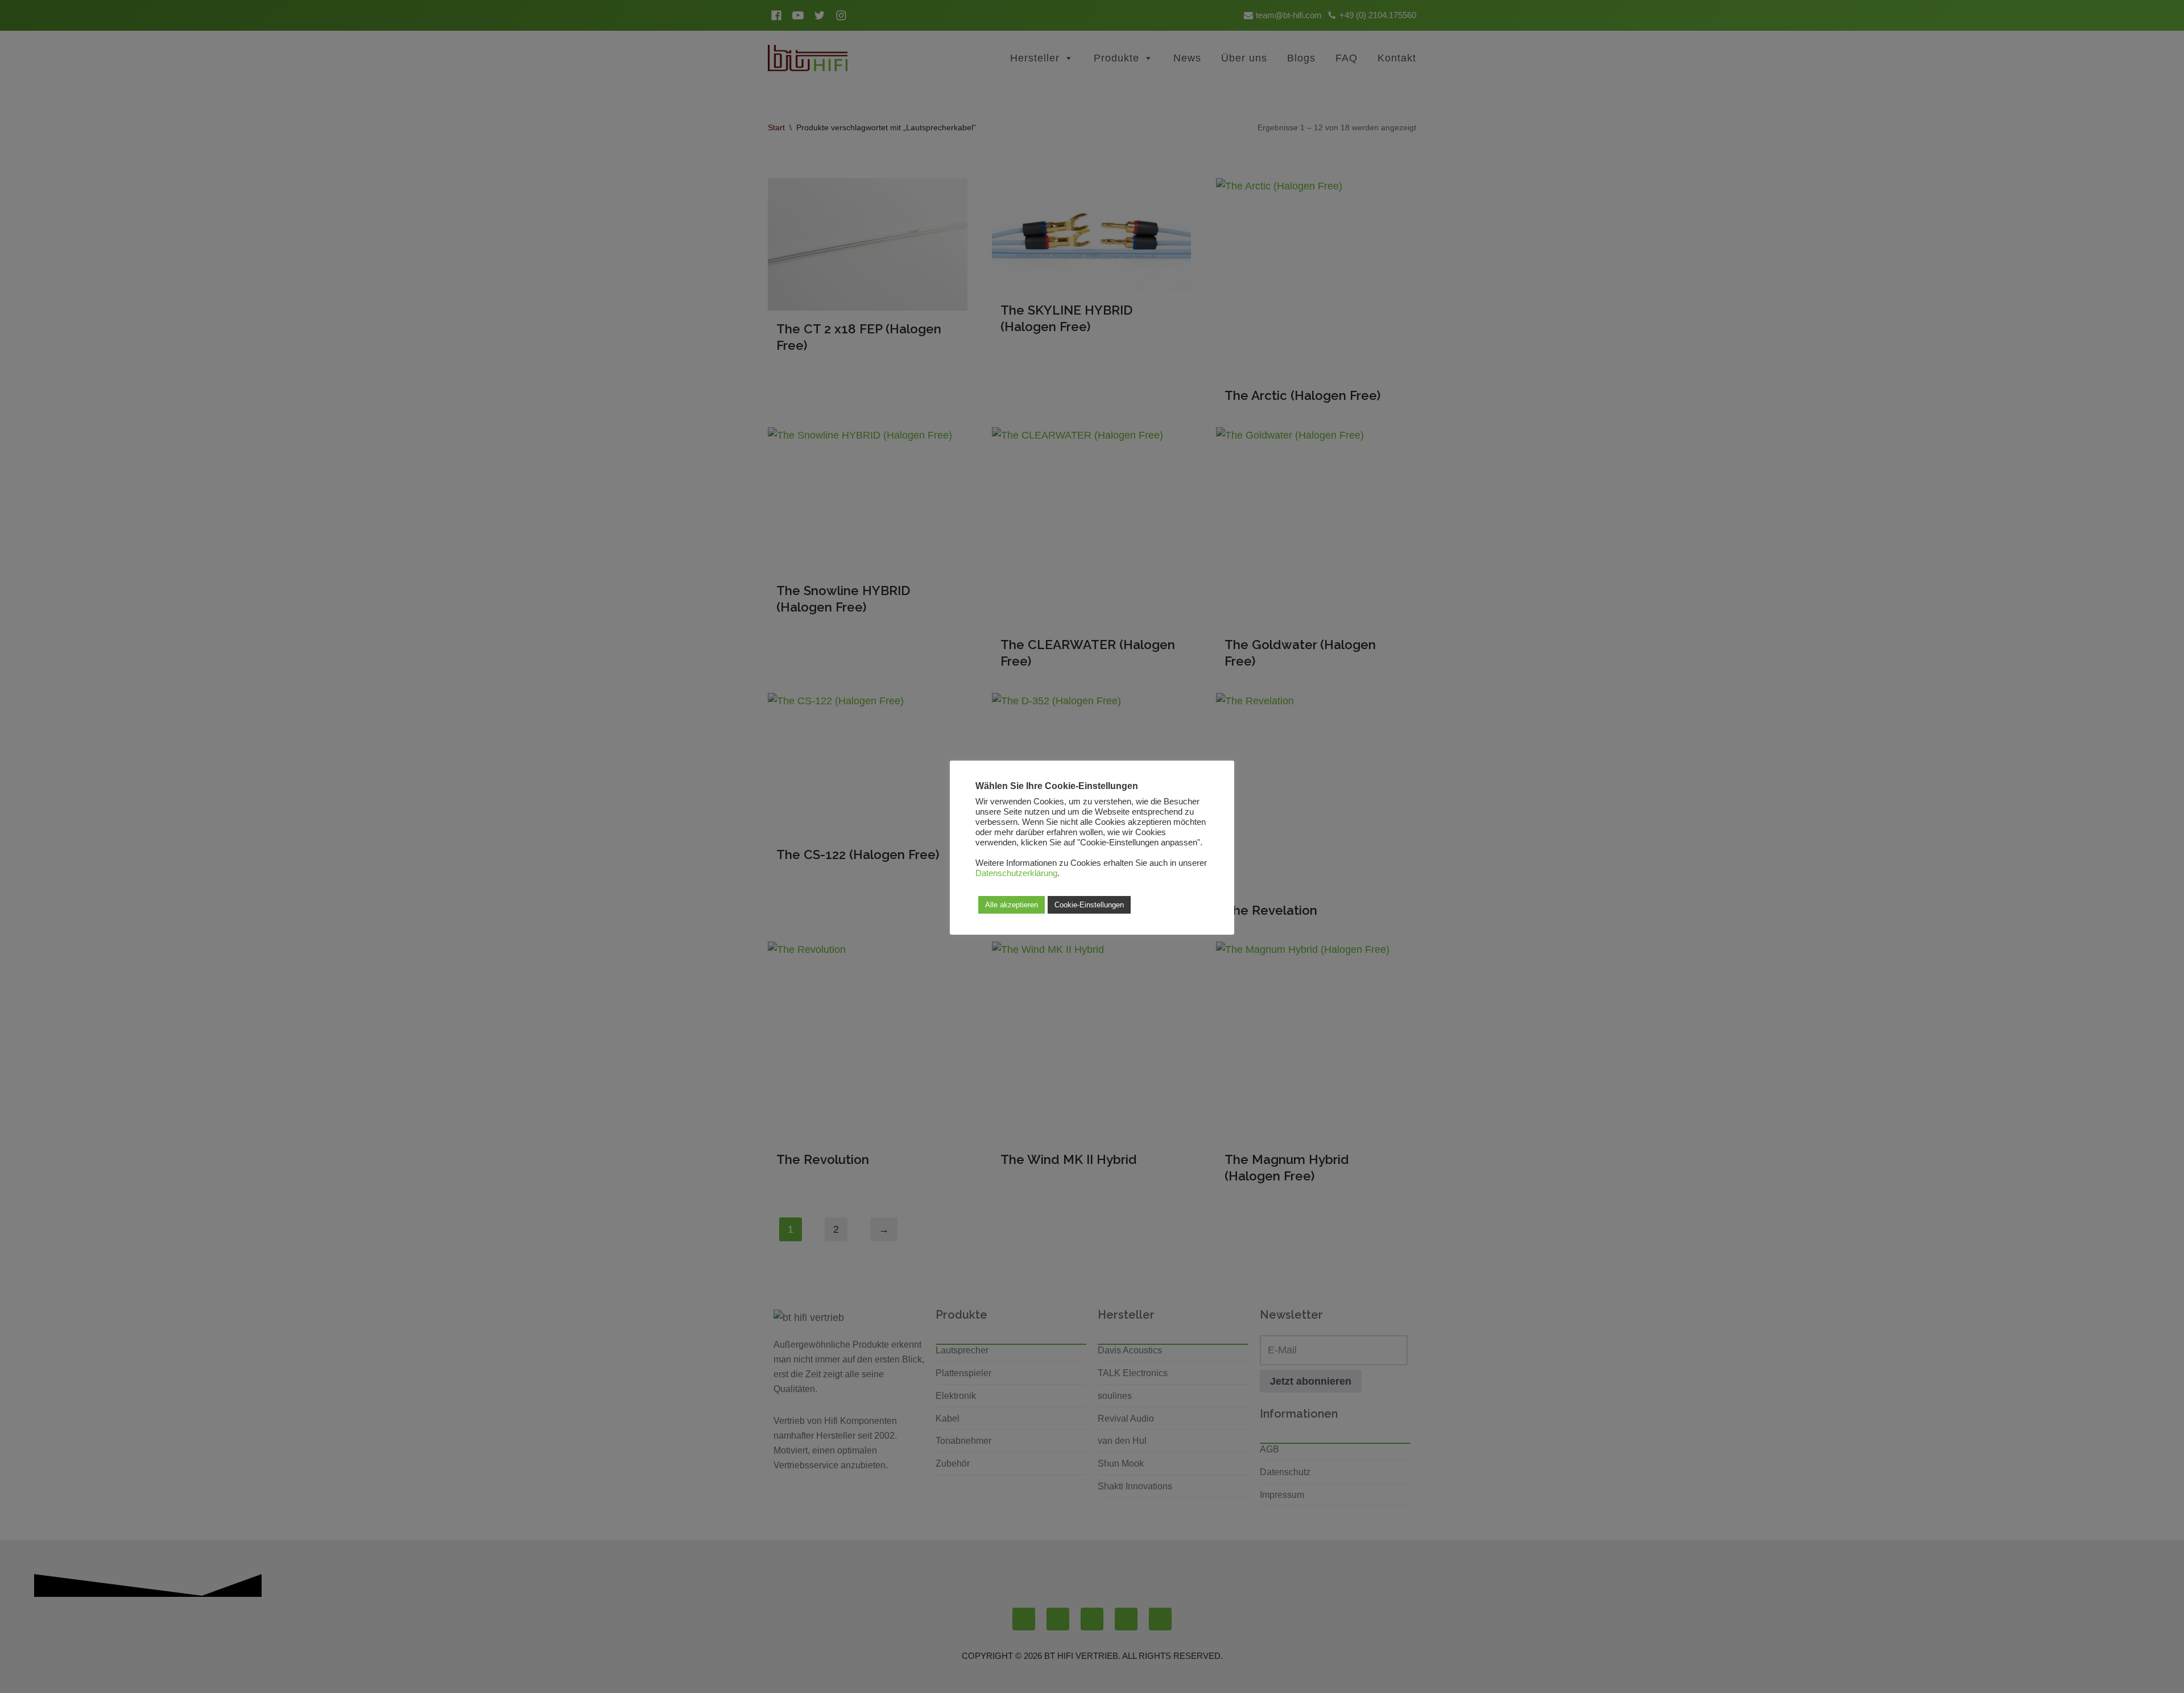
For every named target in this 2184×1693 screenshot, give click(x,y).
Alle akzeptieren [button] (1012, 905)
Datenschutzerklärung (1016, 873)
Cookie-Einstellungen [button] (1089, 905)
